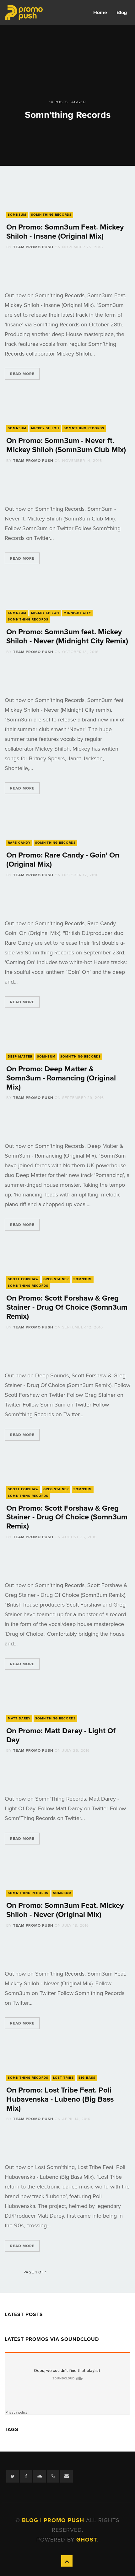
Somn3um (17, 215)
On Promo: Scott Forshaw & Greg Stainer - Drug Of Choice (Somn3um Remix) (67, 1307)
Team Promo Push (33, 247)
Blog (122, 13)
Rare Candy (19, 843)
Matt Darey (19, 1718)
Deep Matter (20, 1057)
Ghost (87, 2540)
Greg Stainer (56, 1279)
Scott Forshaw (23, 1279)
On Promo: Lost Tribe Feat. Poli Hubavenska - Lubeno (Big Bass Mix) (60, 2099)
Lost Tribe (63, 2078)
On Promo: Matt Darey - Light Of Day (61, 1735)
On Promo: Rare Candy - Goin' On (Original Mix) (63, 860)
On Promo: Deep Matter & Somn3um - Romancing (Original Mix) (61, 1078)
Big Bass (87, 2078)
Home (100, 13)
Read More (22, 374)
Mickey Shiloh (45, 428)
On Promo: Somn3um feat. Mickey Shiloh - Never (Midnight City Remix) (67, 636)
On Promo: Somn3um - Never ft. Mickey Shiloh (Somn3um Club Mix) (66, 445)
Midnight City (77, 613)
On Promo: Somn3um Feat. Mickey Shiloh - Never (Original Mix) (65, 1910)
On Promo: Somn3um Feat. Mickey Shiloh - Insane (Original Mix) (65, 232)
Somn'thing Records (51, 215)
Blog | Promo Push (54, 2520)
